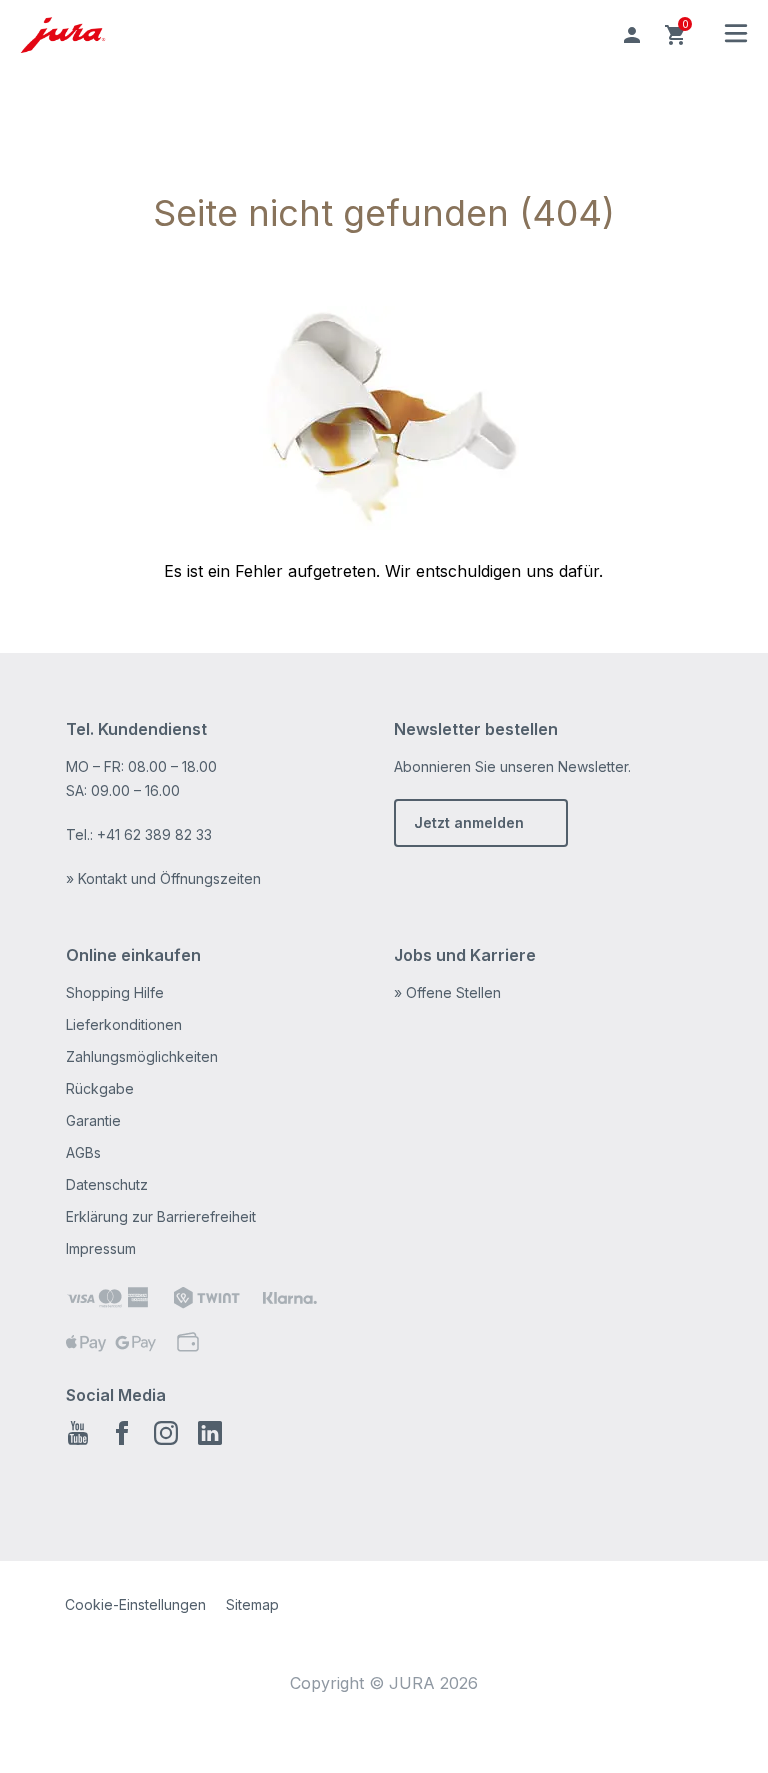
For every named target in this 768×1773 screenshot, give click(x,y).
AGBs (83, 1152)
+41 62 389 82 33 (154, 834)
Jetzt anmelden (469, 822)
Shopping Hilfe (115, 992)
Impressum (101, 1248)
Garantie (93, 1120)
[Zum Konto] (632, 35)
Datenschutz (107, 1184)
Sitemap (252, 1604)
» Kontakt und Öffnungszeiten (163, 878)
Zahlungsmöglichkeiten (142, 1056)
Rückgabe (100, 1088)
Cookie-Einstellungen (135, 1604)
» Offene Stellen (447, 992)
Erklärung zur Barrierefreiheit (161, 1216)
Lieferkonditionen (124, 1024)
